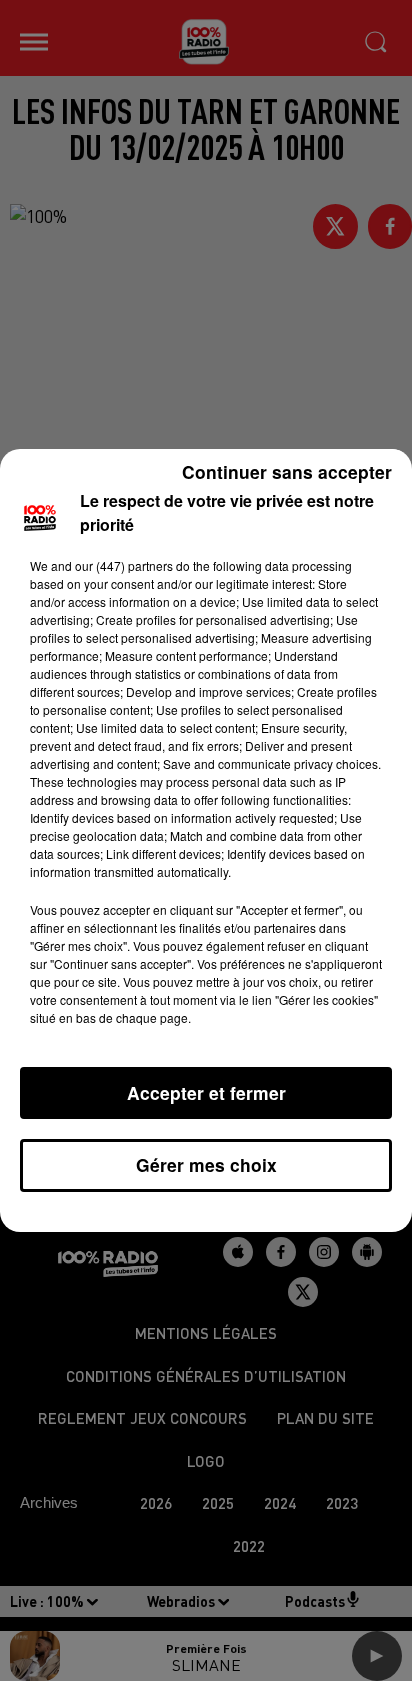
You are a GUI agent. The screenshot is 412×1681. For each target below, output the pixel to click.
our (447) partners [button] (124, 565)
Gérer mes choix (206, 1164)
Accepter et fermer (206, 1092)
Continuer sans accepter (287, 471)
